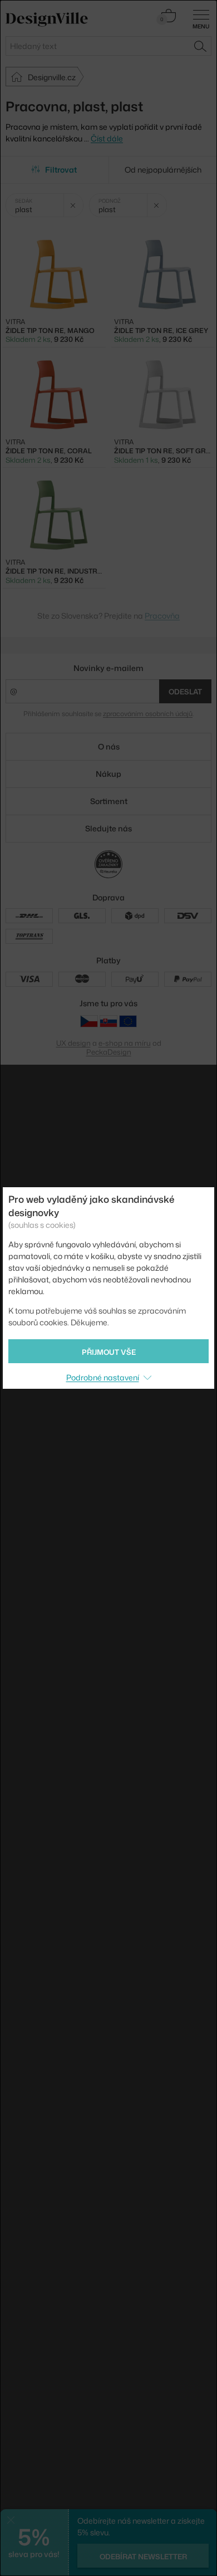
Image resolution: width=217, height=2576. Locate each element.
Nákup (108, 774)
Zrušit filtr (73, 205)
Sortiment (109, 801)
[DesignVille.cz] (89, 1021)
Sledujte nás (108, 828)
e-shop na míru (125, 1043)
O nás (109, 746)
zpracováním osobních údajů (148, 714)
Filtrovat (61, 170)
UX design (73, 1043)
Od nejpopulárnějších (163, 170)
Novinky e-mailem (108, 668)
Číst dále (107, 138)
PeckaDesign (109, 1052)
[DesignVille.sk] (108, 1021)
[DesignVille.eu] (128, 1021)
